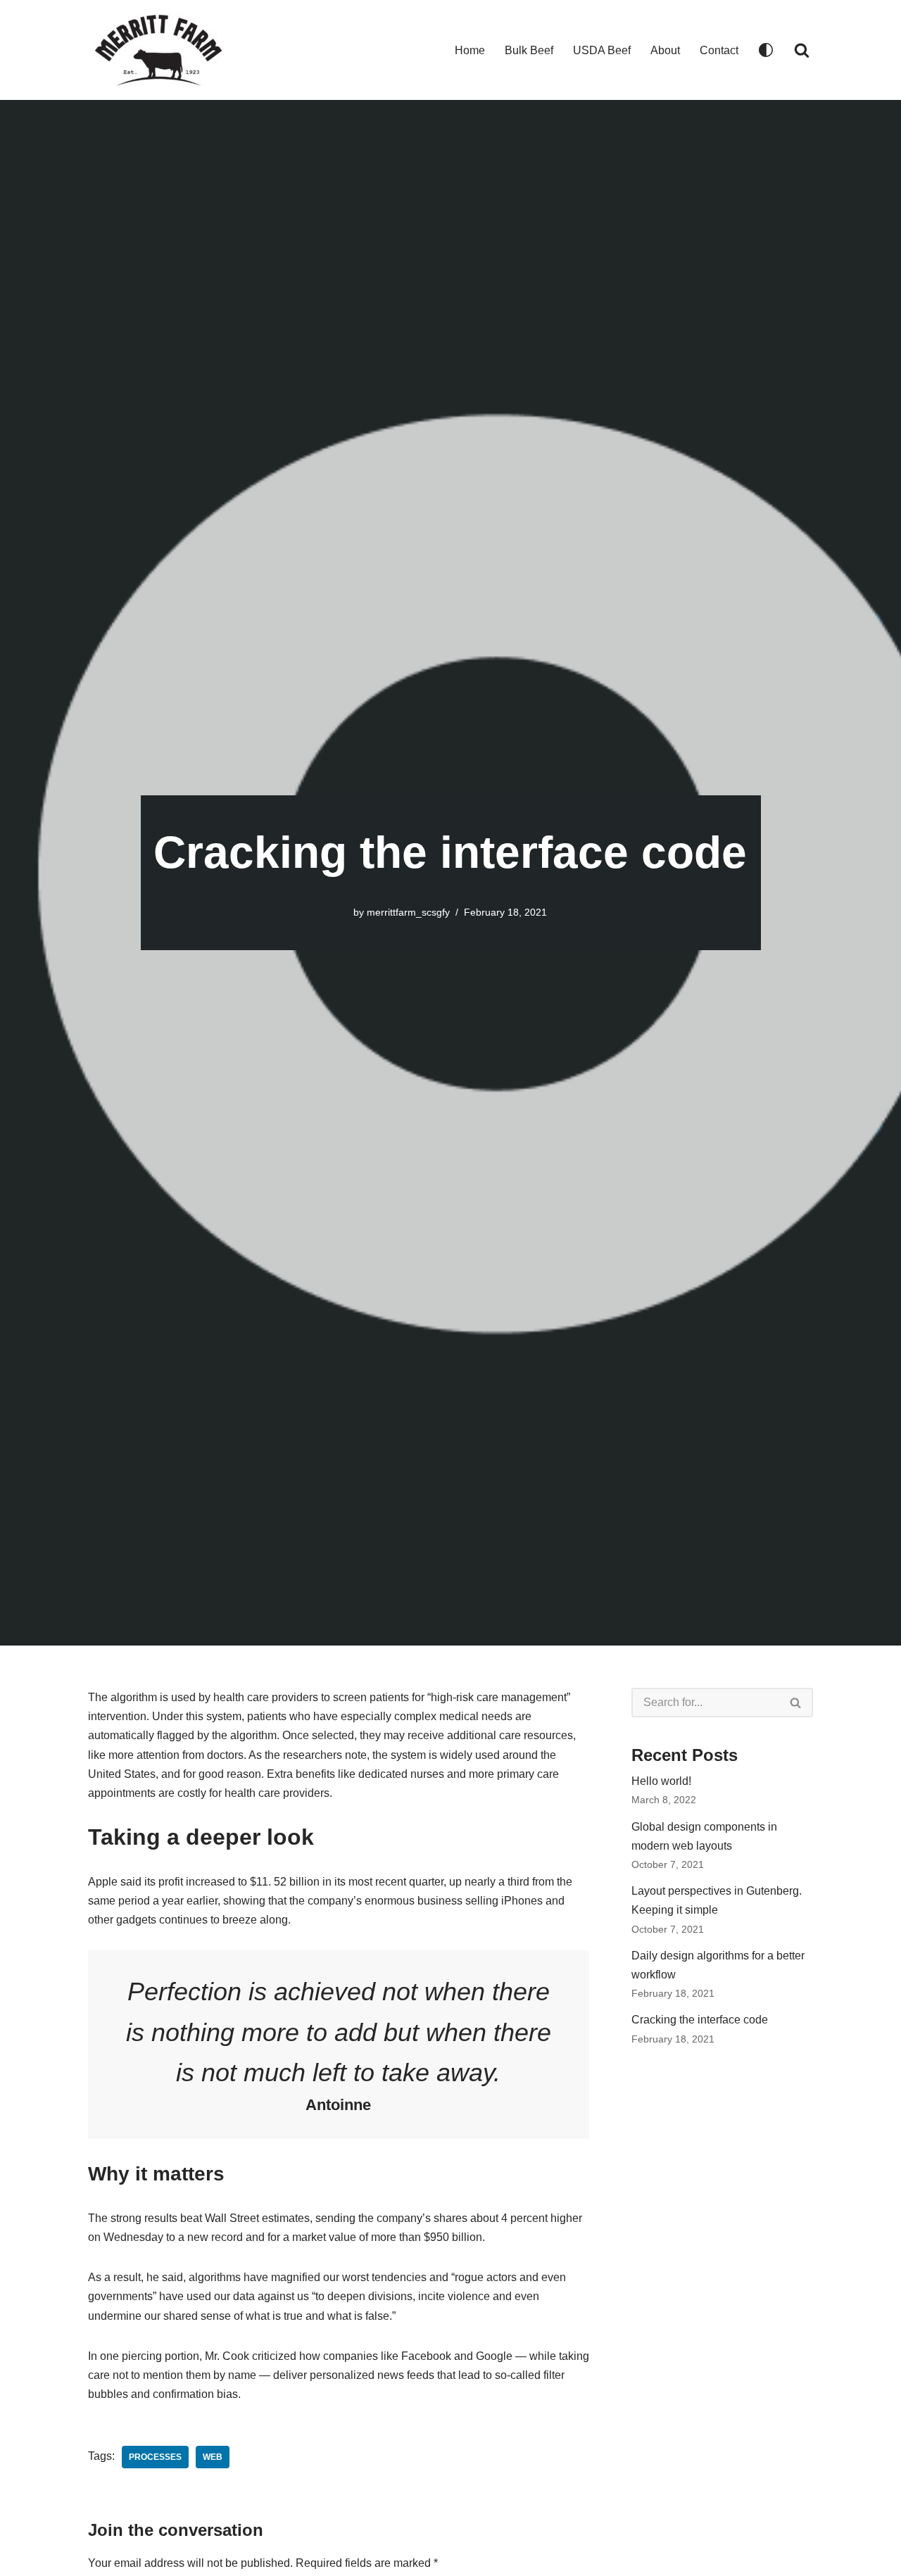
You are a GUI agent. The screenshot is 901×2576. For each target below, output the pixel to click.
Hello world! (661, 1781)
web (213, 2457)
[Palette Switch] (766, 50)
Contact (719, 50)
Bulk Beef (529, 50)
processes (155, 2457)
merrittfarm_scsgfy (408, 912)
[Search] (802, 50)
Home (470, 50)
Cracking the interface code (700, 2020)
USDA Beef (602, 50)
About (665, 50)
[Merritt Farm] (158, 50)
